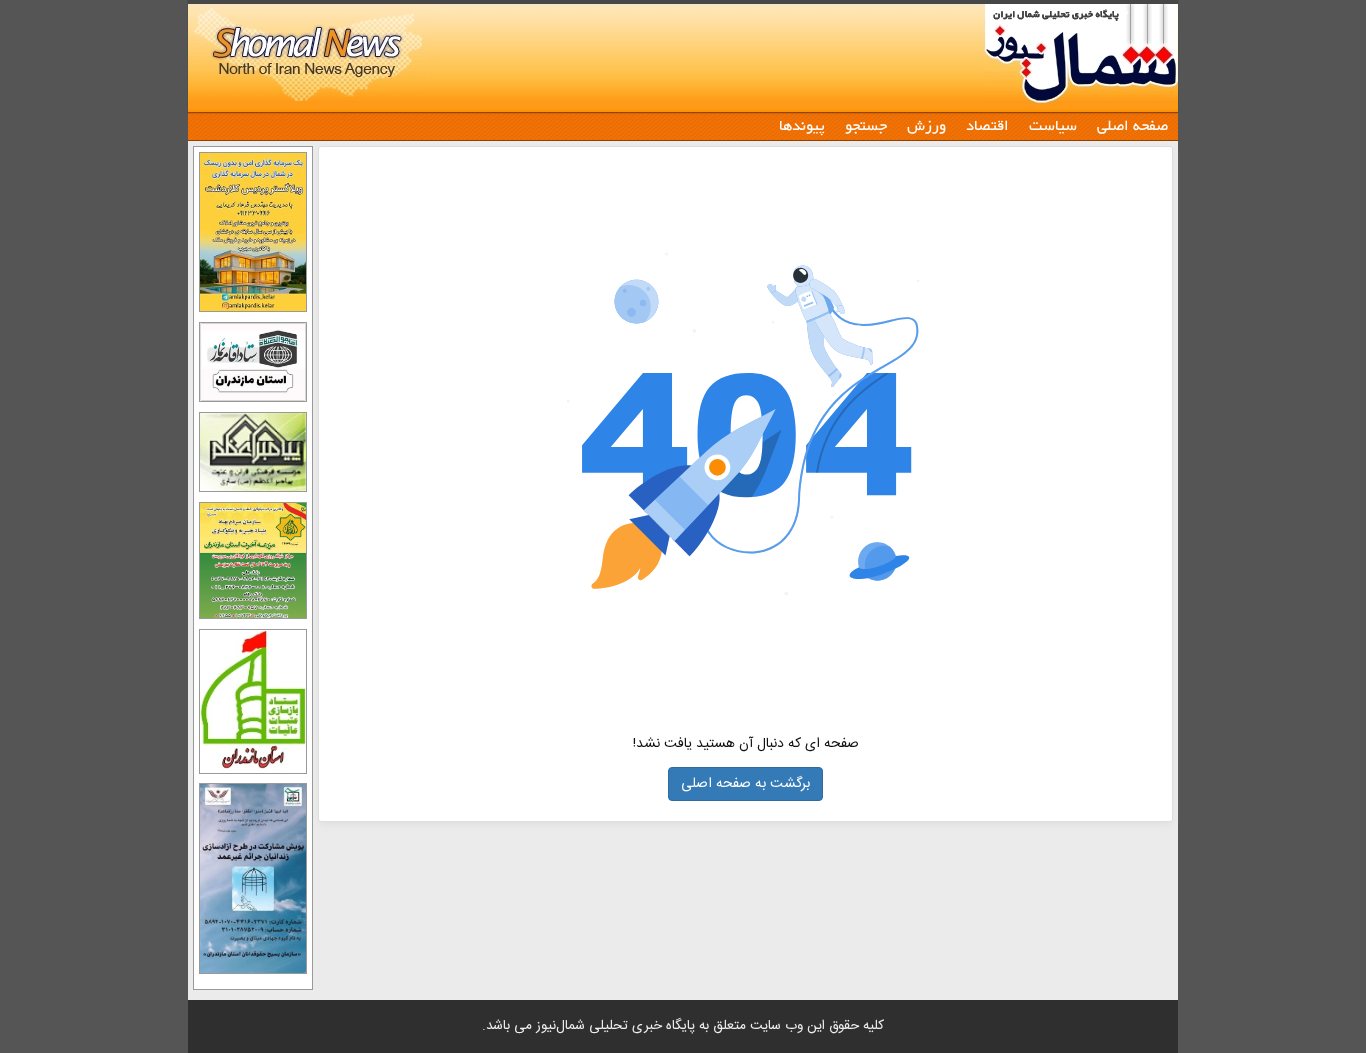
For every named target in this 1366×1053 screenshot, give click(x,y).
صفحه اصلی (1132, 124)
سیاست (1053, 124)
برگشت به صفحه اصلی (745, 784)
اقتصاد (987, 124)
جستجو (866, 124)
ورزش (926, 124)
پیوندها (802, 124)
